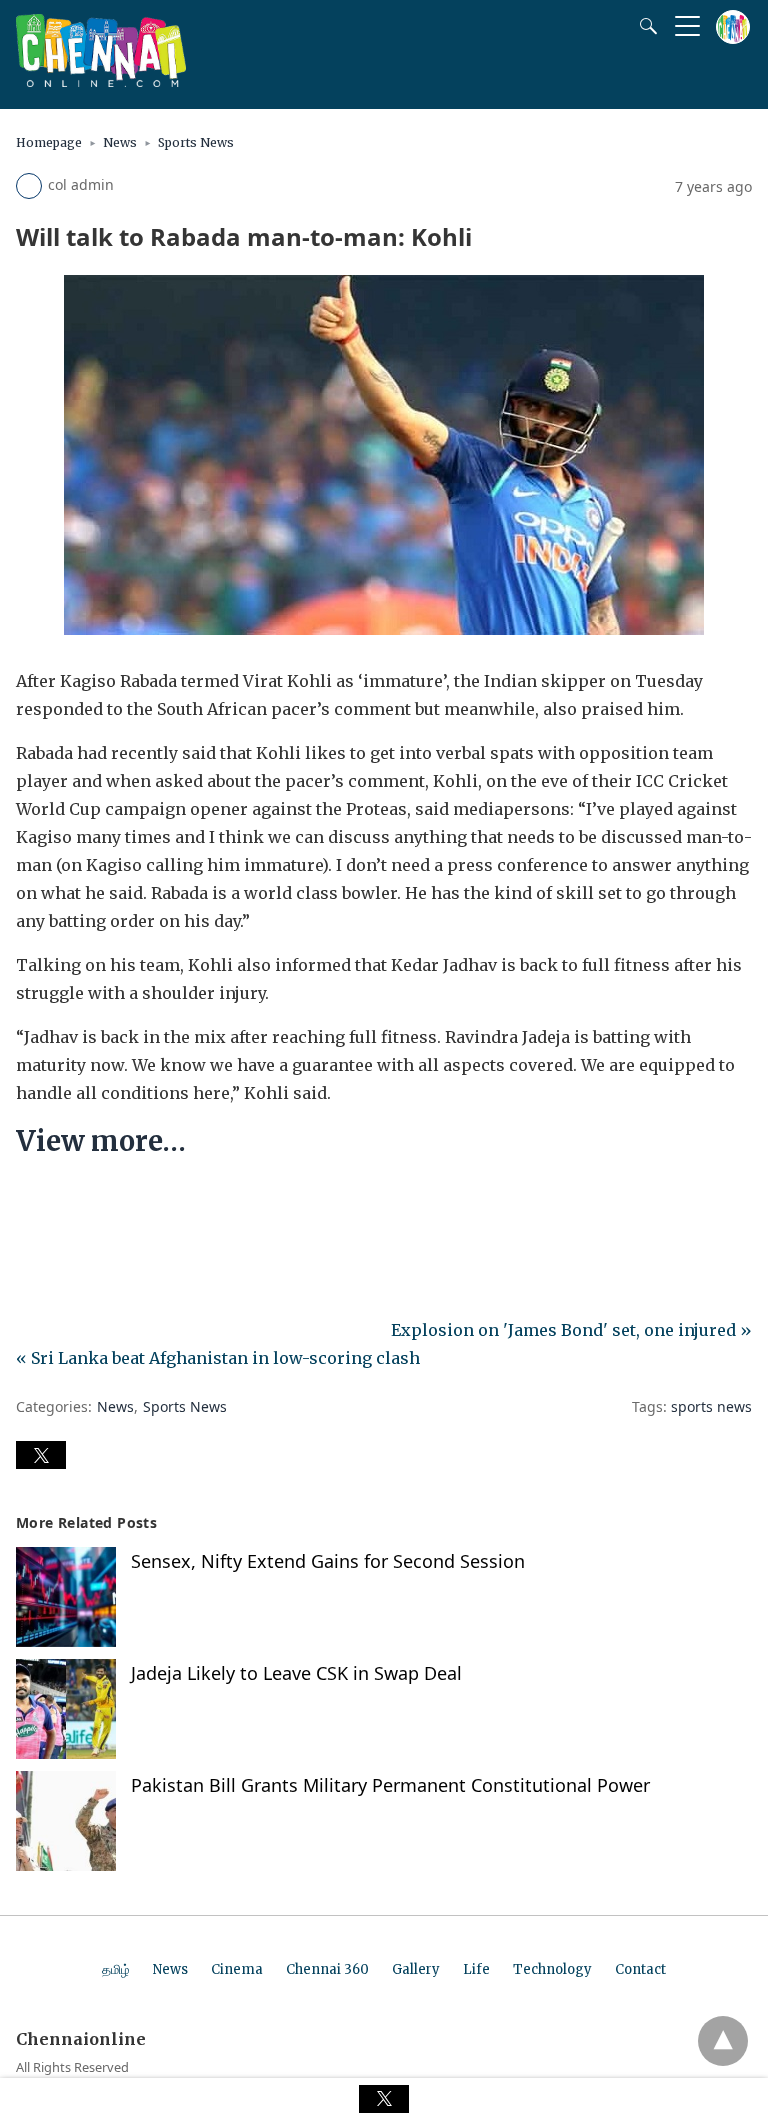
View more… (101, 1141)
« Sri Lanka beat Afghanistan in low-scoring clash (218, 1358)
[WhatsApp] (96, 1202)
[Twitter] (64, 1202)
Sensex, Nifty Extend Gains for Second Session (328, 1561)
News (120, 142)
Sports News (196, 142)
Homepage (49, 142)
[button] (41, 1455)
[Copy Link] (128, 1202)
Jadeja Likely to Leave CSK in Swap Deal (296, 1673)
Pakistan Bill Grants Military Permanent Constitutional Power (390, 1785)
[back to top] (723, 2041)
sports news (711, 1406)
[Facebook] (32, 1202)
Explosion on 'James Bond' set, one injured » (571, 1330)
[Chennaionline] (101, 81)
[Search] (644, 26)
